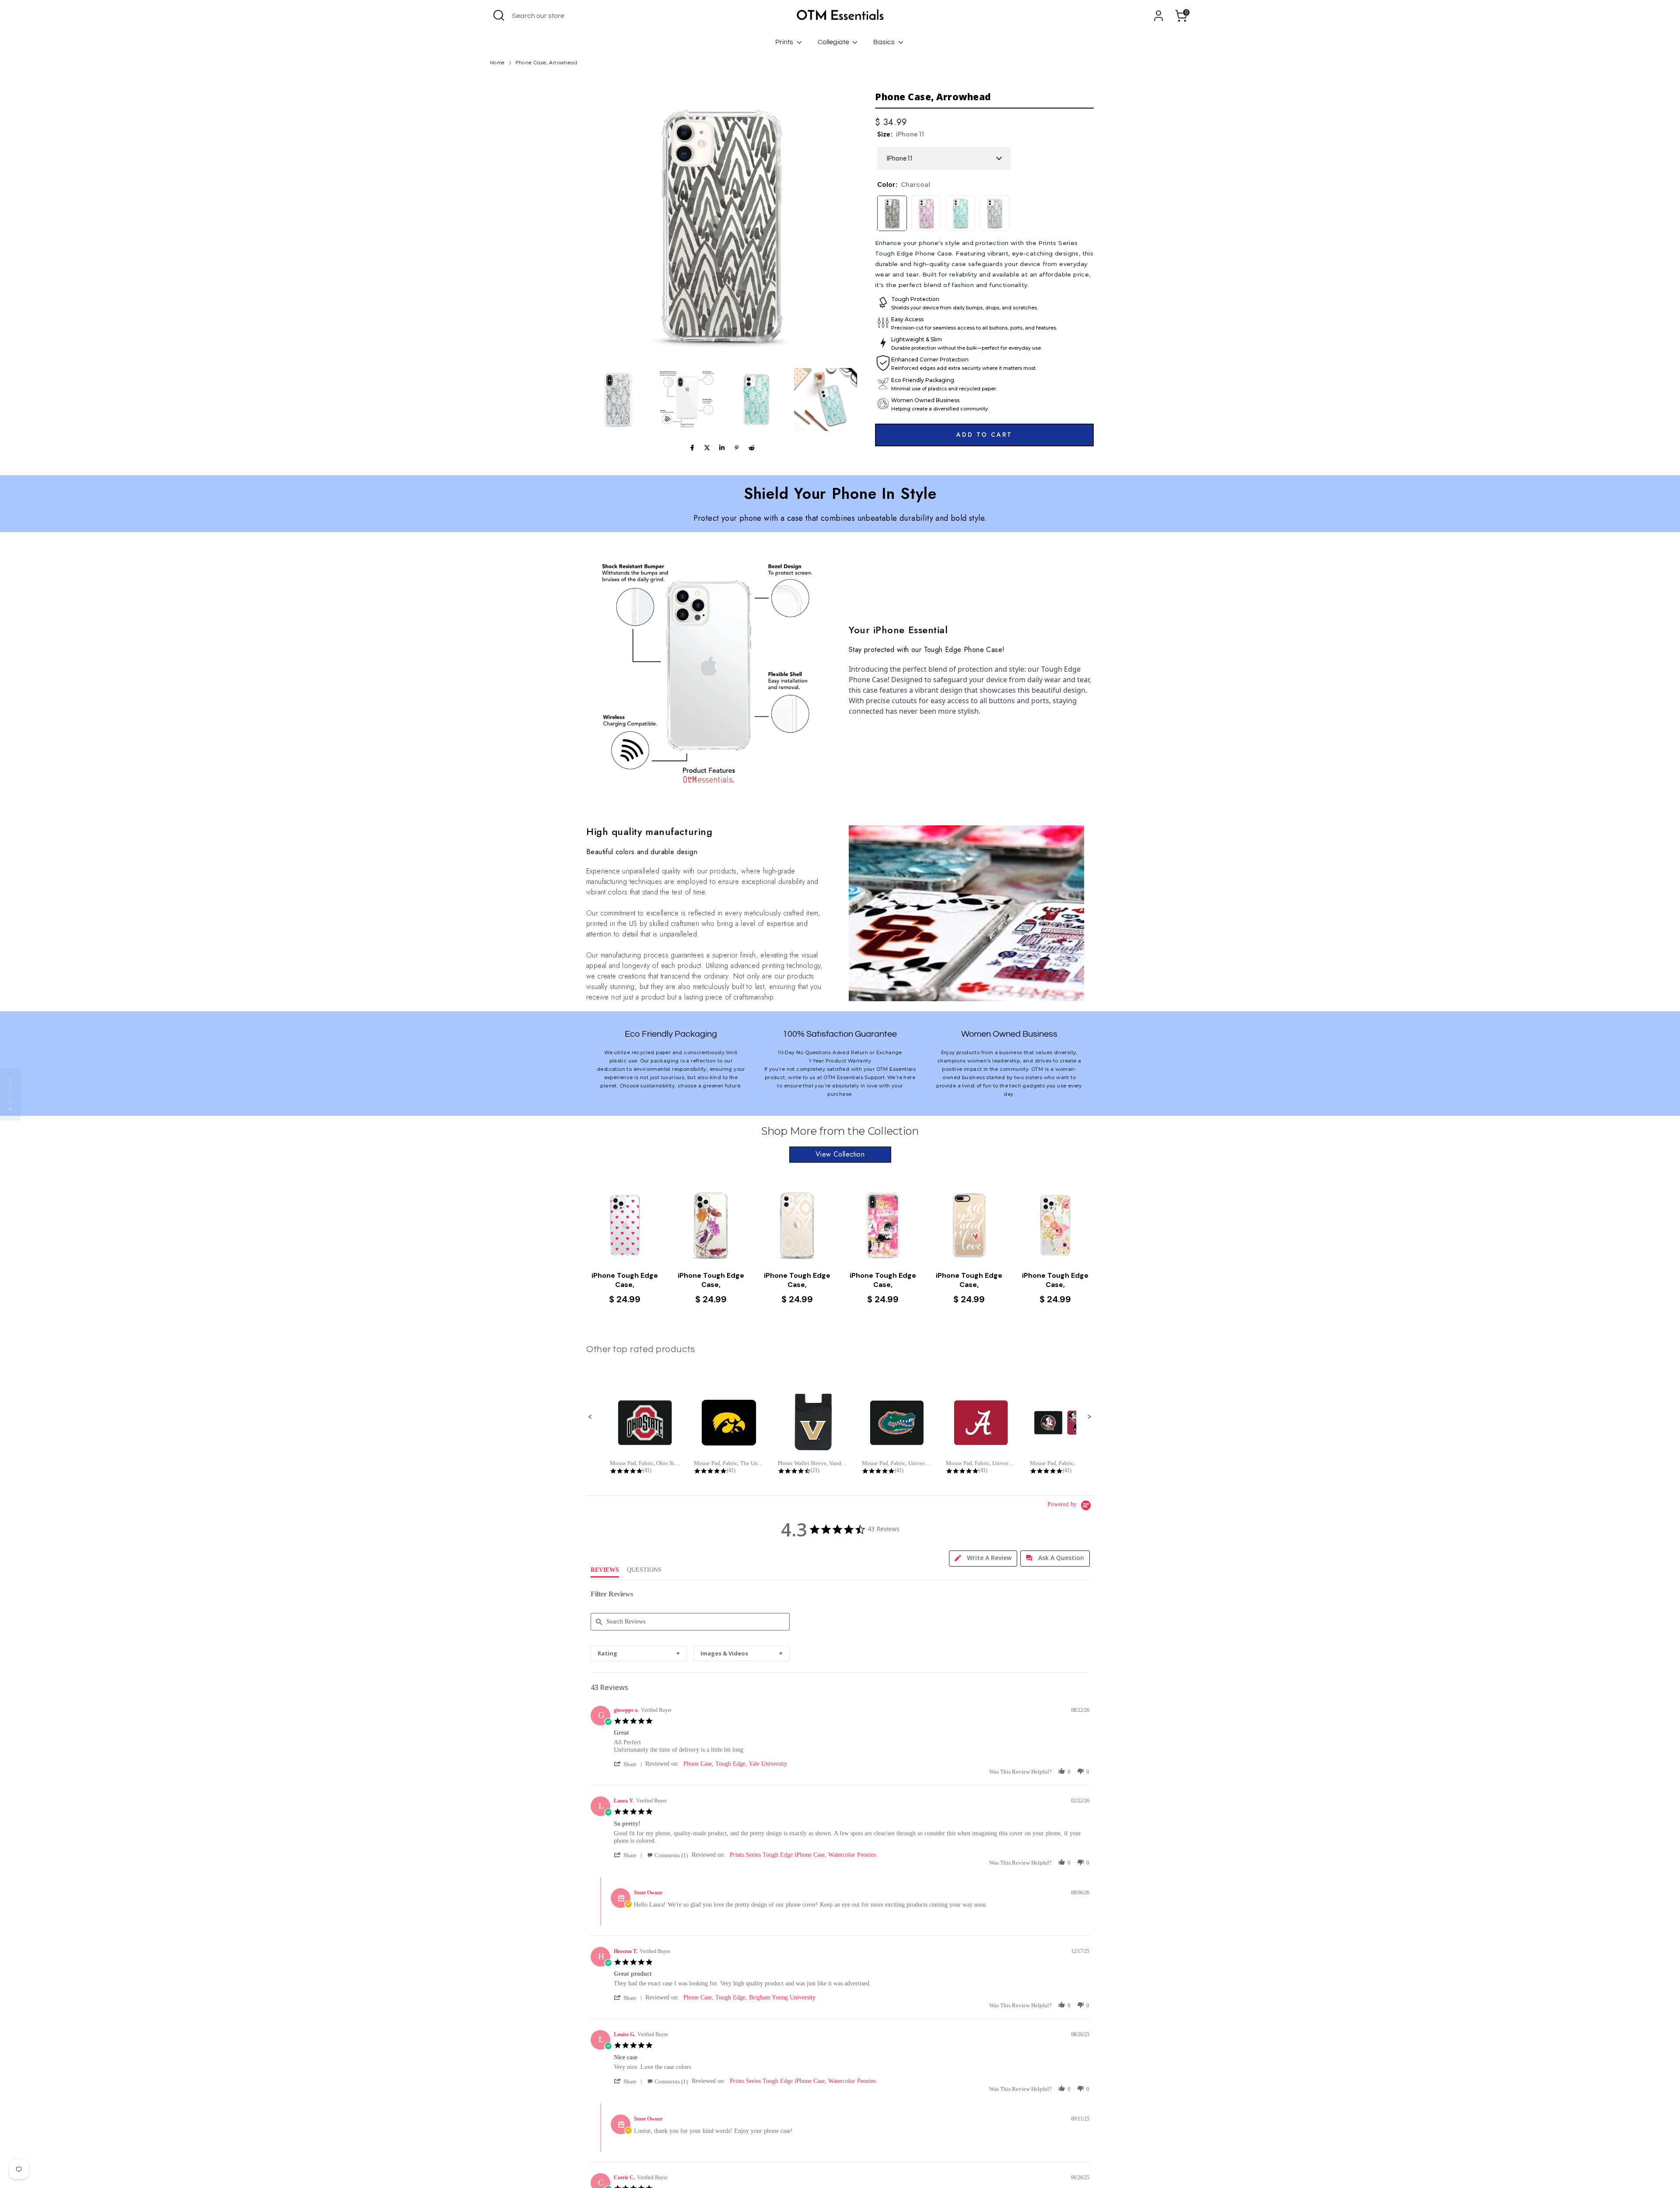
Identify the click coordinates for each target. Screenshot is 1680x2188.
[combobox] (639, 1653)
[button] (618, 400)
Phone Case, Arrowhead (546, 63)
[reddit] (752, 448)
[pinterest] (737, 448)
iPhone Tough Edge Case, (625, 1280)
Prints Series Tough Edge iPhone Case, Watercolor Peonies (803, 1855)
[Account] (1158, 16)
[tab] (983, 1559)
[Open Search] (499, 15)
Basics (885, 42)
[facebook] (692, 448)
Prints (785, 42)
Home (497, 63)
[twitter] (707, 448)
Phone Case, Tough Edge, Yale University (735, 1764)
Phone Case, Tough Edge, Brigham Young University (749, 1997)
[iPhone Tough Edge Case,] (625, 1225)
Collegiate (834, 42)
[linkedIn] (722, 448)
